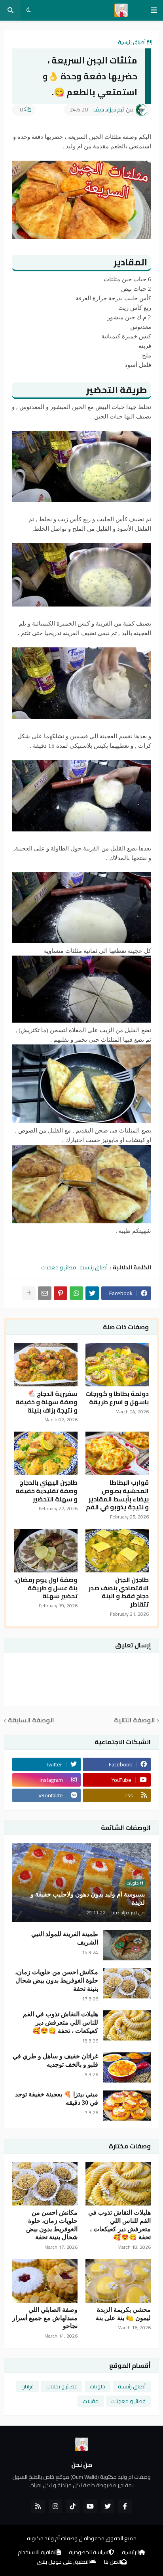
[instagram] (55, 2506)
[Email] (45, 1293)
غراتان (27, 2386)
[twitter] (108, 2506)
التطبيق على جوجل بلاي (63, 2562)
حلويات (98, 2386)
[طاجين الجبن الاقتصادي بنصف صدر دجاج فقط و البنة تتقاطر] (117, 1551)
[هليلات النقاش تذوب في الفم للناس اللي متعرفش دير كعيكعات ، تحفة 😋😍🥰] (127, 2025)
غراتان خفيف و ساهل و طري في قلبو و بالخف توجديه (55, 2060)
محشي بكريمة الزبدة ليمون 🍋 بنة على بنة (123, 2314)
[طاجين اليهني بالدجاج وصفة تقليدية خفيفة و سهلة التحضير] (46, 1453)
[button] (154, 10)
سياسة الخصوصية (89, 2553)
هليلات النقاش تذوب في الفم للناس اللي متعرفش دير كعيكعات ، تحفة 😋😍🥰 (61, 2022)
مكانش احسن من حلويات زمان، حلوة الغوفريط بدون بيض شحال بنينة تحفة (57, 1980)
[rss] (38, 2506)
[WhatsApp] (76, 1293)
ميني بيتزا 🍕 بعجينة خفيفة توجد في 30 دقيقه (57, 2098)
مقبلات (91, 2401)
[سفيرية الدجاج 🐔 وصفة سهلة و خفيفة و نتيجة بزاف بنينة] (46, 1365)
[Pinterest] (61, 1293)
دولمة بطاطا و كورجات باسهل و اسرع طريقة (117, 1398)
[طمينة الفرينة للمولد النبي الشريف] (127, 1945)
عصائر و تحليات (62, 2386)
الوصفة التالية (135, 1721)
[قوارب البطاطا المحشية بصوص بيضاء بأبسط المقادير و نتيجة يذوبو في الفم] (117, 1453)
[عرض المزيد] (29, 1293)
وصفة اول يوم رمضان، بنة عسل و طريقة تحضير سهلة (46, 1588)
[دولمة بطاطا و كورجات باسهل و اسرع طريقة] (117, 1365)
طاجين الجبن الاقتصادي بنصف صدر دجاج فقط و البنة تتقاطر (119, 1592)
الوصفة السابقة (31, 1721)
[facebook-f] (125, 2506)
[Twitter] (92, 1293)
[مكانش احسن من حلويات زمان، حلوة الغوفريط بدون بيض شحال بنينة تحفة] (127, 1983)
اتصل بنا (113, 2562)
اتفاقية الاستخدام (37, 2553)
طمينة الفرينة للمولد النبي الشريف (65, 1938)
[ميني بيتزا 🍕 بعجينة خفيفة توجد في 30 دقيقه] (127, 2106)
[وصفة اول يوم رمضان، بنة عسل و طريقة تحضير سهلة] (46, 1551)
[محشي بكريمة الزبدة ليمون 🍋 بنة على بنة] (118, 2281)
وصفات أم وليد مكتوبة (52, 2538)
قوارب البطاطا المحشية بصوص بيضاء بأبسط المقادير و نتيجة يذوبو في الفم (117, 1495)
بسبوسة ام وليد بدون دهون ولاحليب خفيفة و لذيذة (88, 1898)
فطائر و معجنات (59, 1267)
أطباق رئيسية (132, 42)
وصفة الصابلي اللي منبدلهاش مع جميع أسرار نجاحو (45, 2318)
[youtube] (90, 2506)
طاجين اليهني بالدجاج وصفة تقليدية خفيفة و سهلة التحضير (46, 1491)
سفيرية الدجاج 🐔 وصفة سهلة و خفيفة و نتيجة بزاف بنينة (46, 1402)
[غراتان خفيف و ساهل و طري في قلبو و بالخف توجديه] (127, 2067)
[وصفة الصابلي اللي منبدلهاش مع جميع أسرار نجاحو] (45, 2281)
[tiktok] (73, 2506)
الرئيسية (130, 2553)
